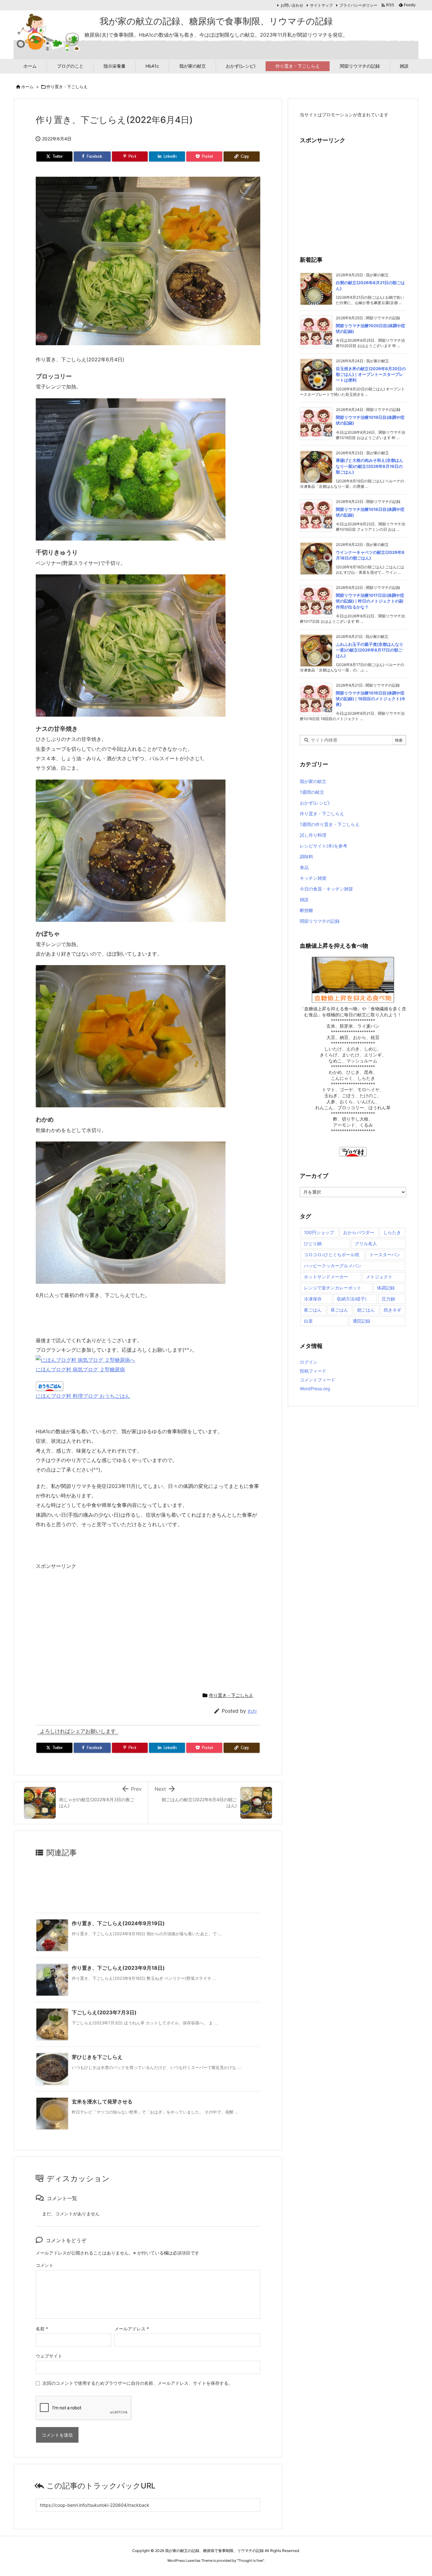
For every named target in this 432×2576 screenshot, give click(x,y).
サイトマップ (321, 5)
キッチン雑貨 (313, 878)
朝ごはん (366, 1310)
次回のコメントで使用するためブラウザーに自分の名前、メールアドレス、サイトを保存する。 (138, 2383)
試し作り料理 (313, 835)
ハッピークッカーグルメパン (333, 1266)
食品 (304, 867)
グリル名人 (366, 1243)
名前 (42, 2329)
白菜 (308, 1321)
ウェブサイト (49, 2356)
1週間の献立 (312, 792)
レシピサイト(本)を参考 (324, 846)
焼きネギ (392, 1310)
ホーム (27, 87)
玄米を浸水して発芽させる (102, 2102)
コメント (45, 2265)
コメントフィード (318, 1380)
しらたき (392, 1232)
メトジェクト (379, 1277)
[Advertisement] (89, 1628)
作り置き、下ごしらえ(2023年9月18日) (118, 1968)
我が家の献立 (313, 781)
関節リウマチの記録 (320, 921)
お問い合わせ (292, 5)
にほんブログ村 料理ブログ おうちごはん (83, 1396)
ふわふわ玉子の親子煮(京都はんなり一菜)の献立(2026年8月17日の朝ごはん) (370, 650)
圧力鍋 (388, 1299)
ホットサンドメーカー (326, 1277)
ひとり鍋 (313, 1243)
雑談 (304, 899)
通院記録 (361, 1321)
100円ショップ (319, 1232)
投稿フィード (313, 1371)
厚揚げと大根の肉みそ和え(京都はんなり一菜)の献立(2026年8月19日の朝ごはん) (370, 466)
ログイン (309, 1362)
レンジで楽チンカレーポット (333, 1288)
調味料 (306, 857)
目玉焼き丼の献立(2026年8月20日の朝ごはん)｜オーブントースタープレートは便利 (371, 374)
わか (252, 1711)
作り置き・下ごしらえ (67, 87)
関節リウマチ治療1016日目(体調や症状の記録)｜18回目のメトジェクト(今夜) (371, 699)
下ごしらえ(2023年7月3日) (104, 2012)
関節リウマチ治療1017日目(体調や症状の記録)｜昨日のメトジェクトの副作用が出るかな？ (370, 601)
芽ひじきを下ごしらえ (97, 2057)
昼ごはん (339, 1310)
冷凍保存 (313, 1299)
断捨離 (306, 910)
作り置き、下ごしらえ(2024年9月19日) (118, 1923)
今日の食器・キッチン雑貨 (326, 889)
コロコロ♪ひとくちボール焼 (332, 1254)
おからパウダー (359, 1232)
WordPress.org (315, 1389)
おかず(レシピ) (315, 803)
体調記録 (386, 1288)
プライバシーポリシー (358, 5)
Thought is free (250, 2561)
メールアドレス (132, 2329)
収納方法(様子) (352, 1299)
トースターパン (385, 1254)
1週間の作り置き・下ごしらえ (330, 824)
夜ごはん (313, 1310)
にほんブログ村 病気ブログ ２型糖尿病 (80, 1369)
